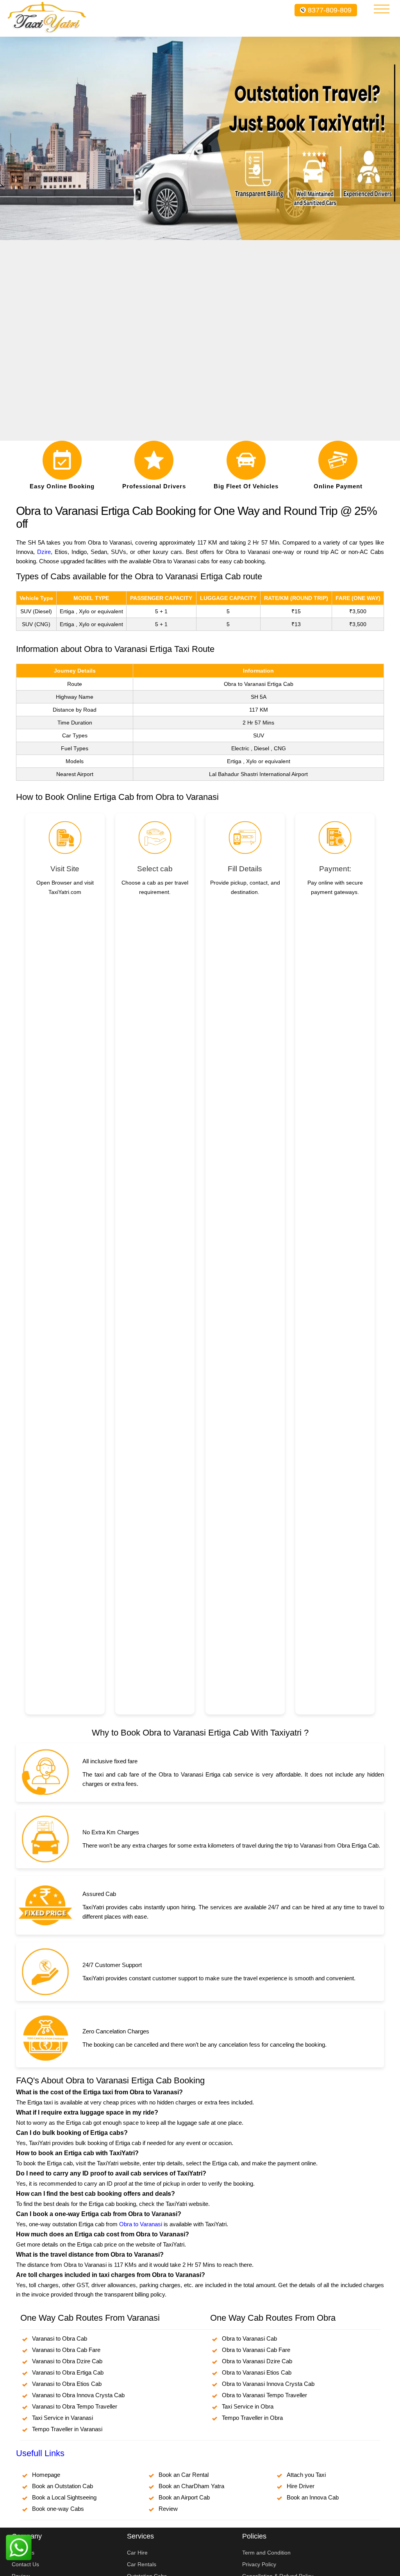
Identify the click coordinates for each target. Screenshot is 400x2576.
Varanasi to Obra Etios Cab (67, 2384)
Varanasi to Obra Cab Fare (66, 2350)
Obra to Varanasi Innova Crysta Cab (268, 2384)
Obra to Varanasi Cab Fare (256, 2350)
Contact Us (25, 2564)
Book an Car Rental (184, 2475)
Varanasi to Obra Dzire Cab (67, 2361)
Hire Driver (301, 2486)
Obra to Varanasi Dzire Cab (257, 2361)
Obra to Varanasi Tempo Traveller (264, 2395)
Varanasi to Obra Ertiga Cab (68, 2372)
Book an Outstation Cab (62, 2486)
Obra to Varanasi (141, 2224)
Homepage (46, 2475)
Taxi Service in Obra (248, 2406)
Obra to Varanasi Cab (249, 2338)
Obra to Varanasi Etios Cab (257, 2372)
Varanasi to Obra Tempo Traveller (75, 2406)
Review (168, 2509)
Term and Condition (266, 2553)
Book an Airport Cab (184, 2497)
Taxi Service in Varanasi (62, 2418)
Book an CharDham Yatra (191, 2486)
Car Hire (137, 2553)
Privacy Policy (259, 2564)
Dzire (44, 552)
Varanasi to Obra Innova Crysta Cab (78, 2395)
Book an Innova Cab (313, 2497)
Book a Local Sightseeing (64, 2497)
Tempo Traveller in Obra (252, 2418)
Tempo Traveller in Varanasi (67, 2429)
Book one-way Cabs (58, 2509)
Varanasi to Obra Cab (60, 2338)
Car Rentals (142, 2564)
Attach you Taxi (306, 2475)
